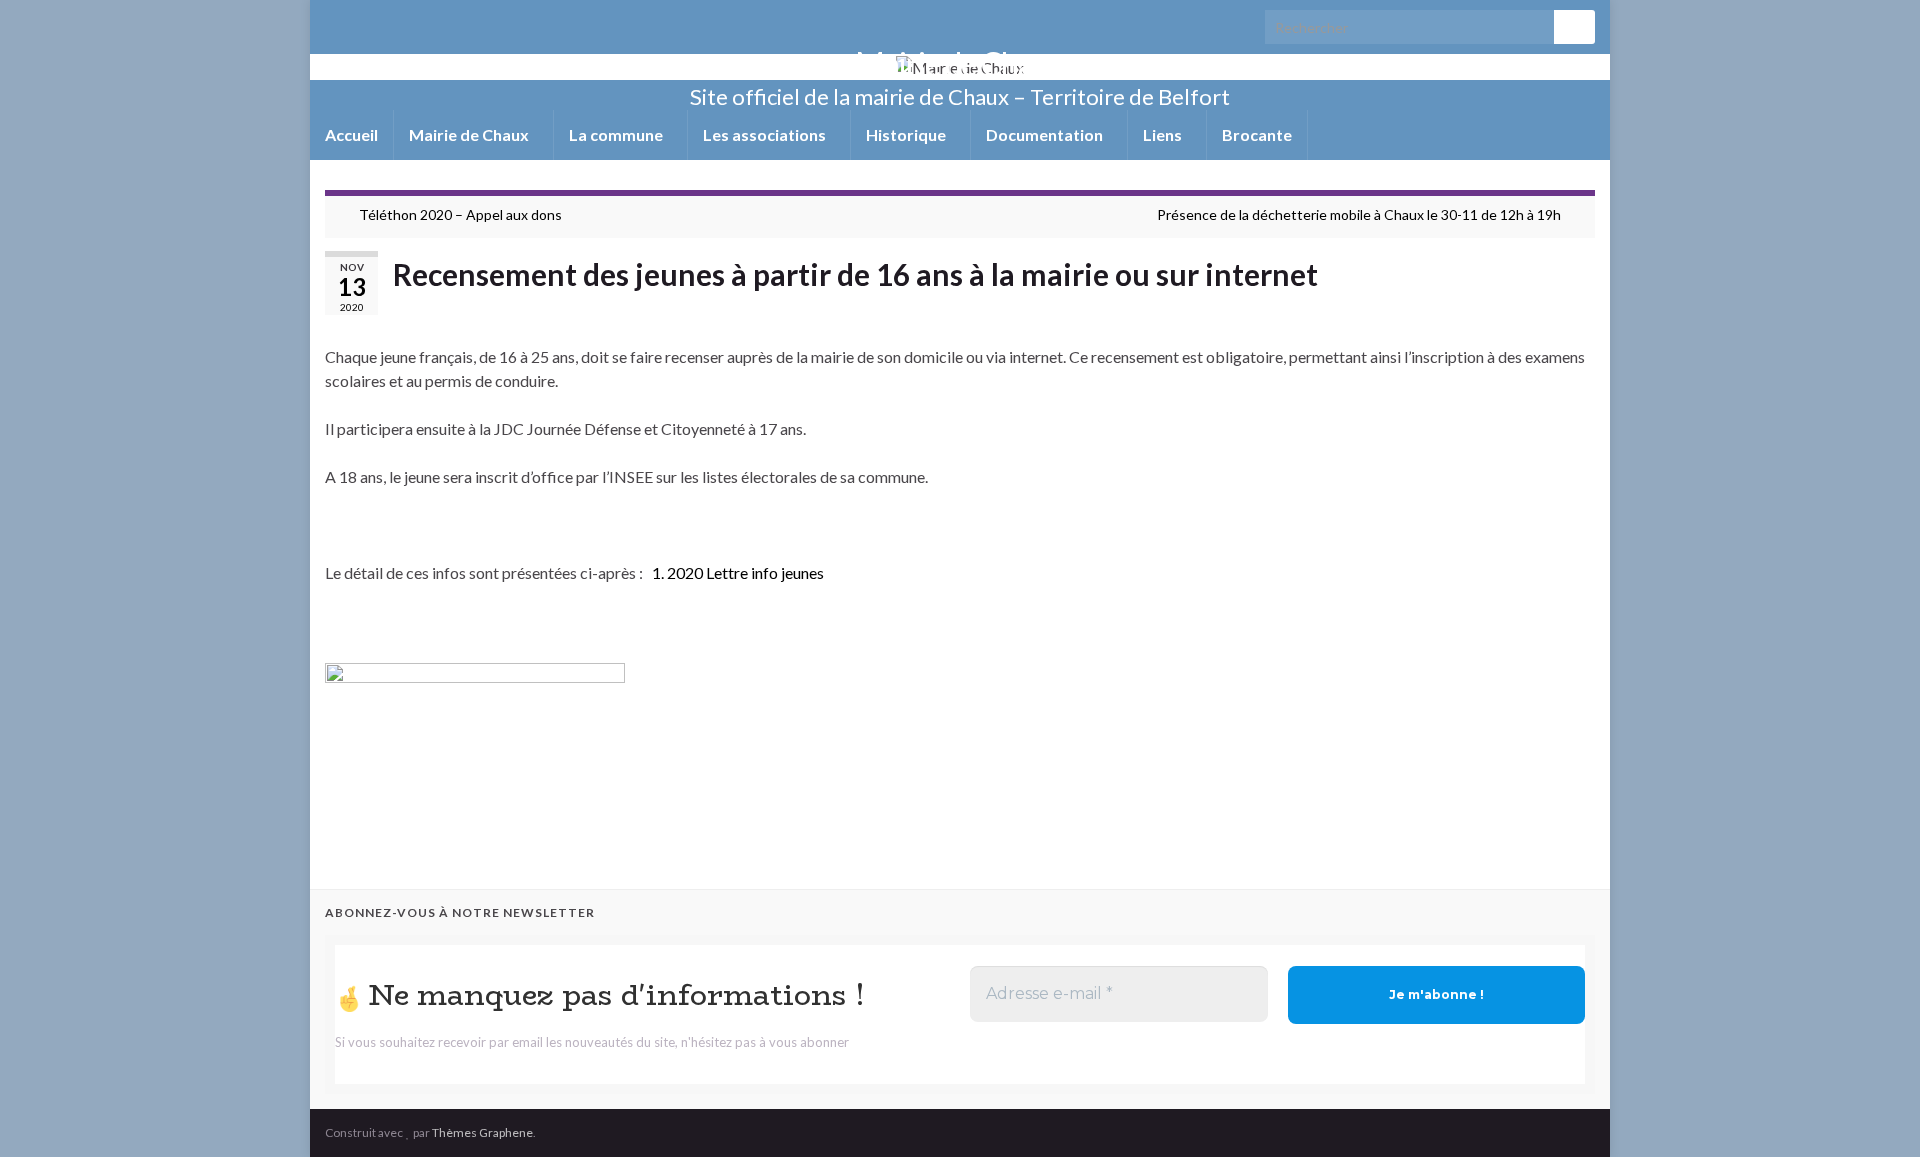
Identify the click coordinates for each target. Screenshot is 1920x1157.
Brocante (1257, 134)
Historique (907, 134)
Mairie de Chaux (960, 63)
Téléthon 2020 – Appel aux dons (460, 214)
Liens (1164, 134)
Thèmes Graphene (482, 1132)
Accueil (351, 134)
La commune (617, 134)
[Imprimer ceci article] (1579, 308)
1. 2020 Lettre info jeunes (738, 572)
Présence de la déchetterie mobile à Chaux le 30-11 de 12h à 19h (1359, 214)
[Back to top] (1875, 1112)
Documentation (1046, 134)
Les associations (766, 134)
